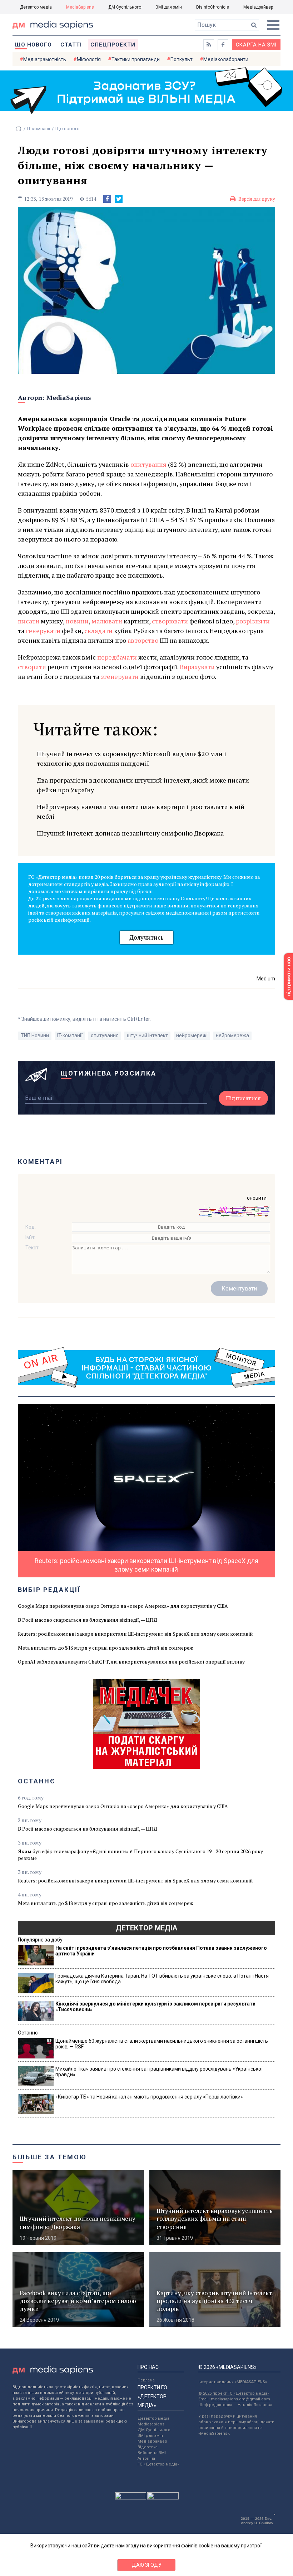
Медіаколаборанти (226, 59)
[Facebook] (107, 199)
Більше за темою (50, 2157)
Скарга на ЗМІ (256, 45)
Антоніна (146, 2459)
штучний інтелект (147, 1035)
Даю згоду (147, 2565)
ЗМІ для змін (169, 7)
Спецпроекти (113, 45)
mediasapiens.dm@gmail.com (240, 2399)
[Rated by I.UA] (130, 2498)
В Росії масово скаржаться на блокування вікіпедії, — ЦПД (88, 1620)
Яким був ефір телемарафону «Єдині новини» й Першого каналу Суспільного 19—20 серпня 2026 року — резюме (143, 1855)
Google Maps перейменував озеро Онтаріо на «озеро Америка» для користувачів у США (123, 1606)
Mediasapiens (151, 2424)
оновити (257, 1198)
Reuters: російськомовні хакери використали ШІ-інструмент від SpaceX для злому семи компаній (135, 1634)
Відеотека (148, 2447)
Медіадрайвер (258, 7)
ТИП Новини (35, 1035)
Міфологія (89, 59)
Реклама (146, 2380)
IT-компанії (39, 129)
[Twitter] (119, 199)
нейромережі (192, 1035)
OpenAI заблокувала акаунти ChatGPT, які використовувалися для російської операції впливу (131, 1662)
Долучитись (146, 937)
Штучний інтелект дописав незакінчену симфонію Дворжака (130, 833)
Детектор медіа (36, 7)
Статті (71, 45)
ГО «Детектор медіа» (158, 2464)
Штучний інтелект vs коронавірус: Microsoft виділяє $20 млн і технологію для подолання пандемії (131, 758)
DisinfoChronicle (213, 7)
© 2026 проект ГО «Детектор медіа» (234, 2393)
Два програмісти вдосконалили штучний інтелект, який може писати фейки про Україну (143, 785)
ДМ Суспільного (125, 7)
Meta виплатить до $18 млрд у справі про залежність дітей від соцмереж (106, 1648)
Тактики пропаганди (136, 59)
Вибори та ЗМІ (152, 2453)
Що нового (33, 45)
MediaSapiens (80, 7)
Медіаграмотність (45, 59)
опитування (105, 1035)
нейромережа (232, 1035)
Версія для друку (257, 199)
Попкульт (182, 59)
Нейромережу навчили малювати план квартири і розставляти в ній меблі (141, 811)
